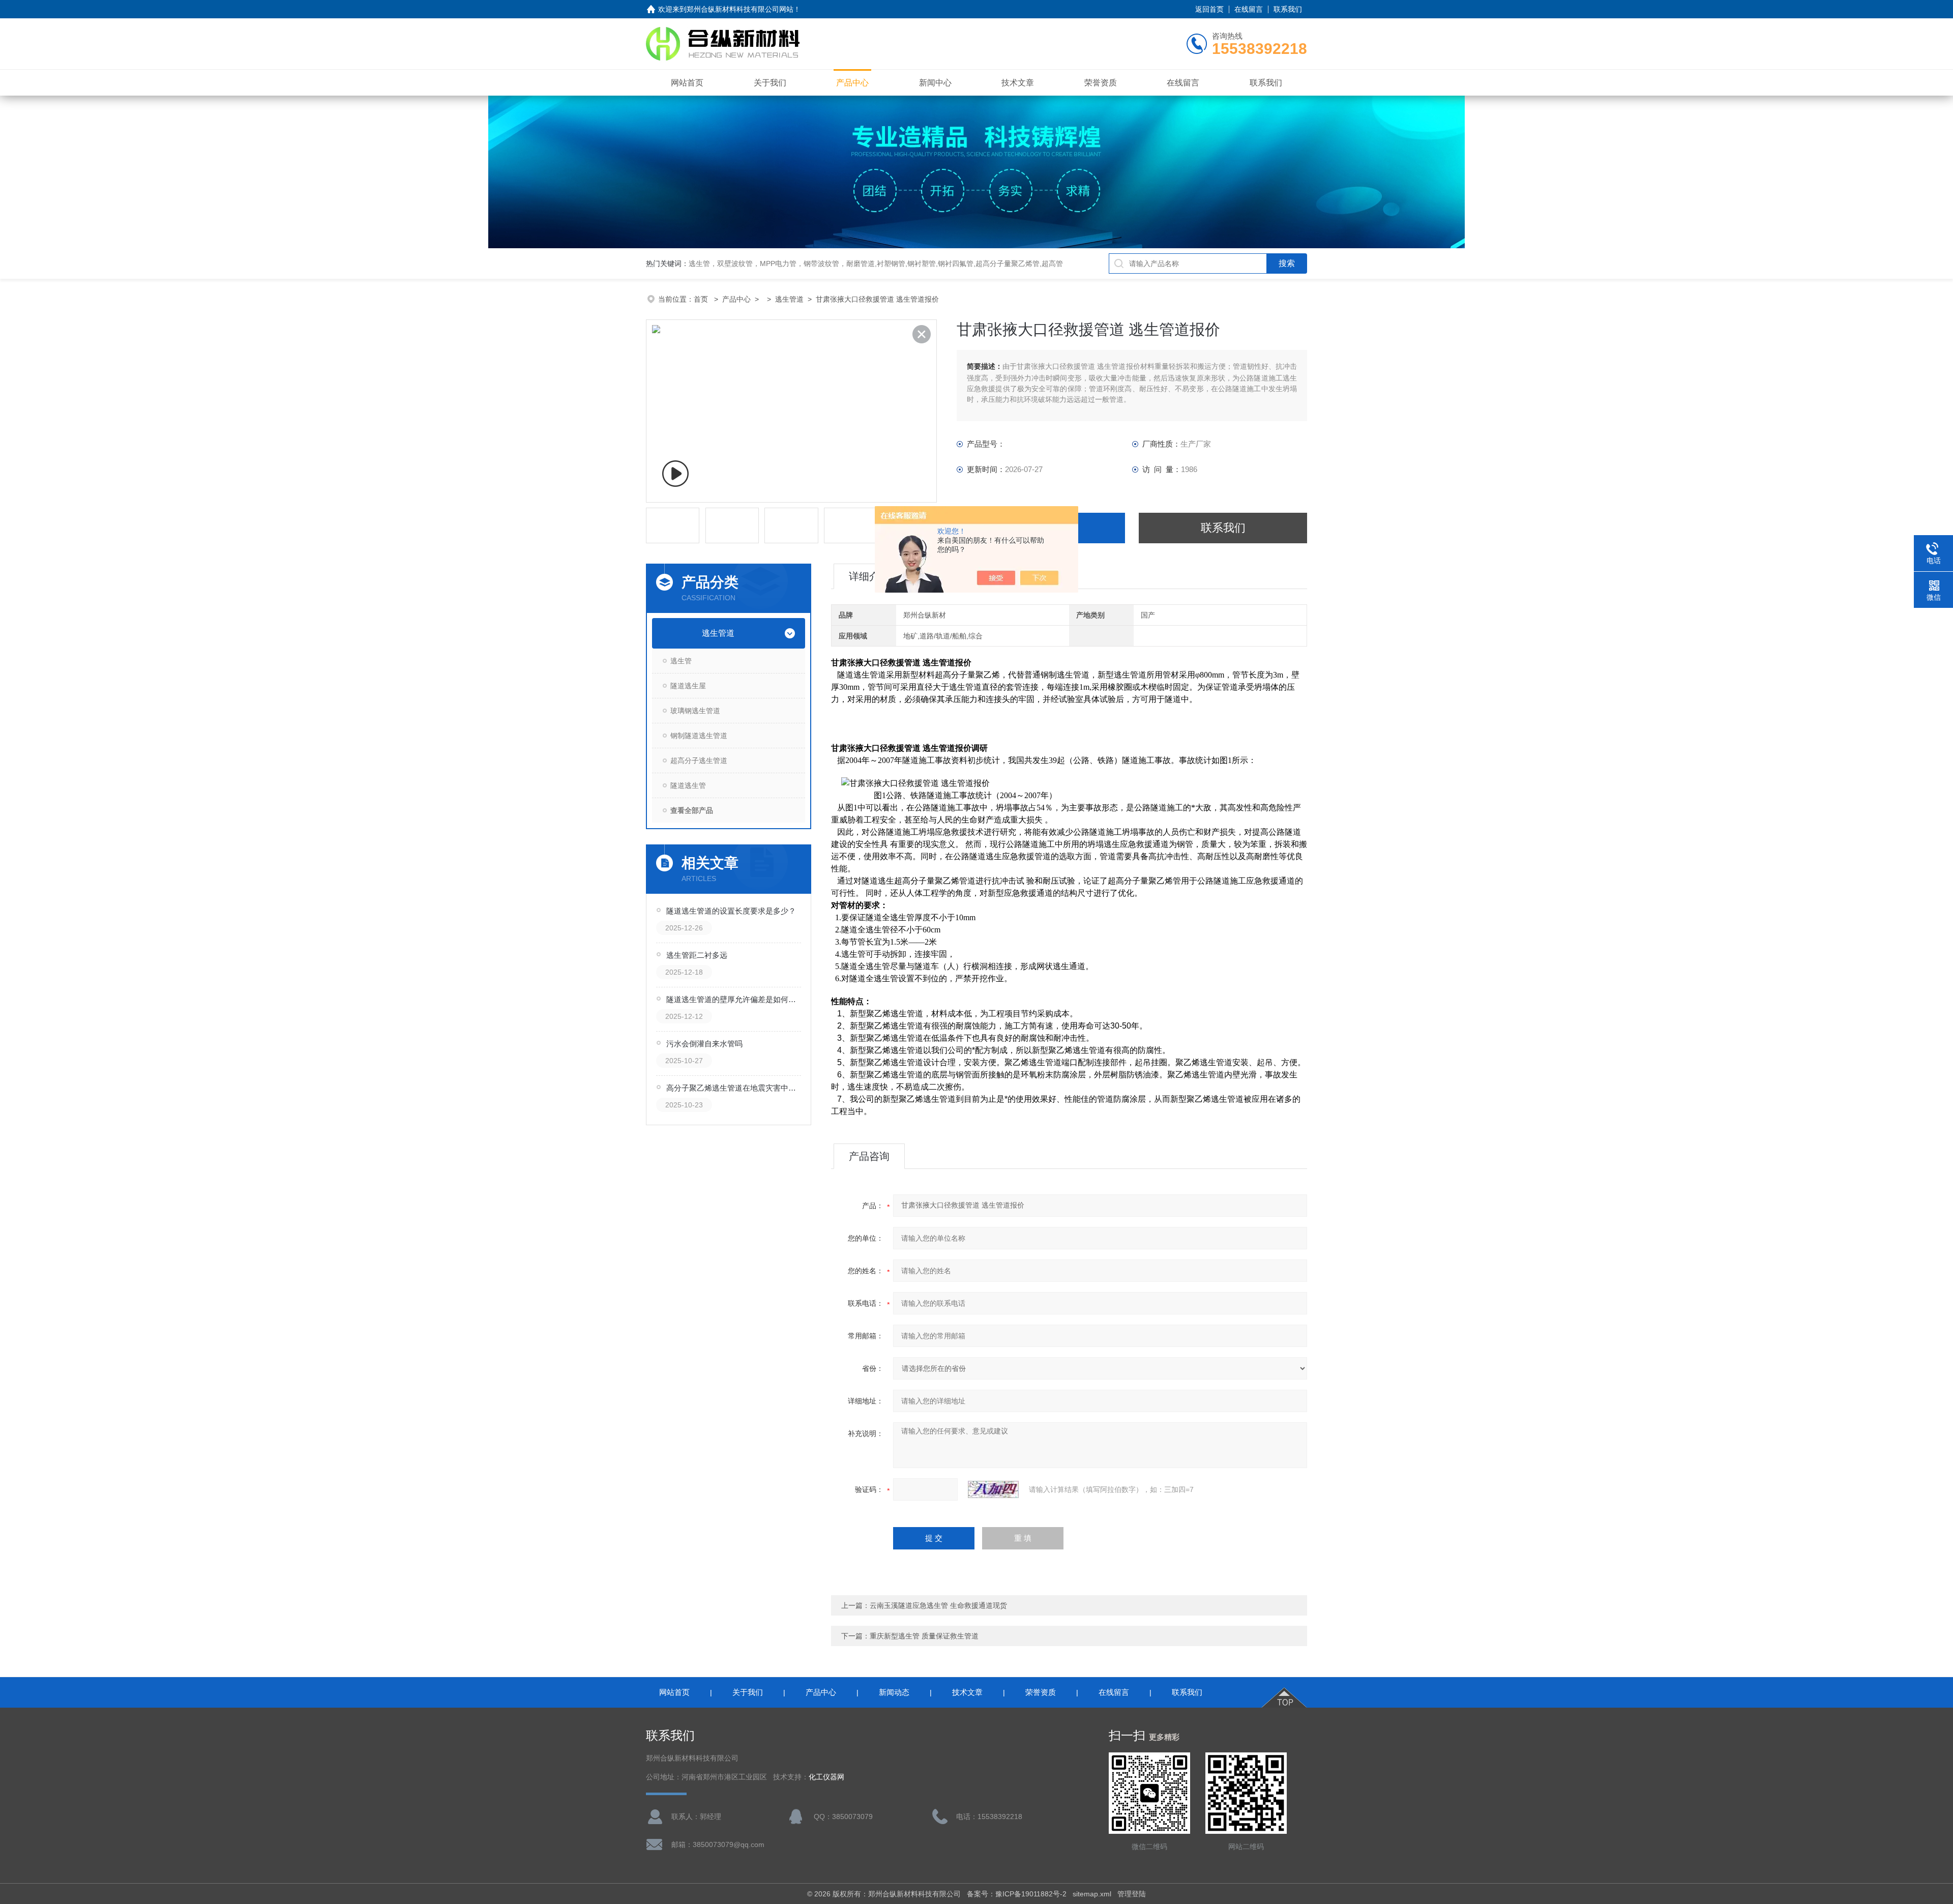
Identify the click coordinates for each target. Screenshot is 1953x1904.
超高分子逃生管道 (699, 760)
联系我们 (1288, 9)
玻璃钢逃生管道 (695, 711)
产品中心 (852, 83)
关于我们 (770, 83)
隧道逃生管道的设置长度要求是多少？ (731, 911)
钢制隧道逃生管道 (699, 736)
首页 (702, 299)
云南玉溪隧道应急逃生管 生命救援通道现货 (938, 1605)
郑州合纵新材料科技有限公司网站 (740, 9)
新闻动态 (894, 1692)
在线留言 (1249, 9)
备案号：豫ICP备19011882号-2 (1017, 1894)
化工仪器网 (826, 1777)
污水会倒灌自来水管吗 (704, 1044)
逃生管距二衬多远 (697, 955)
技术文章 (1018, 83)
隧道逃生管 (688, 785)
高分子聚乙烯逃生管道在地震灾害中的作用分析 (734, 1088)
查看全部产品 (692, 810)
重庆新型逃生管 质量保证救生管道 (924, 1636)
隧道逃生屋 (688, 686)
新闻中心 (935, 83)
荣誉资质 (1101, 83)
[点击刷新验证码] (993, 1489)
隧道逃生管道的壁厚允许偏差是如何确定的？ (734, 999)
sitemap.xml (1092, 1894)
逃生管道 (789, 299)
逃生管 (681, 661)
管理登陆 (1132, 1894)
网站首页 (687, 83)
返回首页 (1209, 9)
